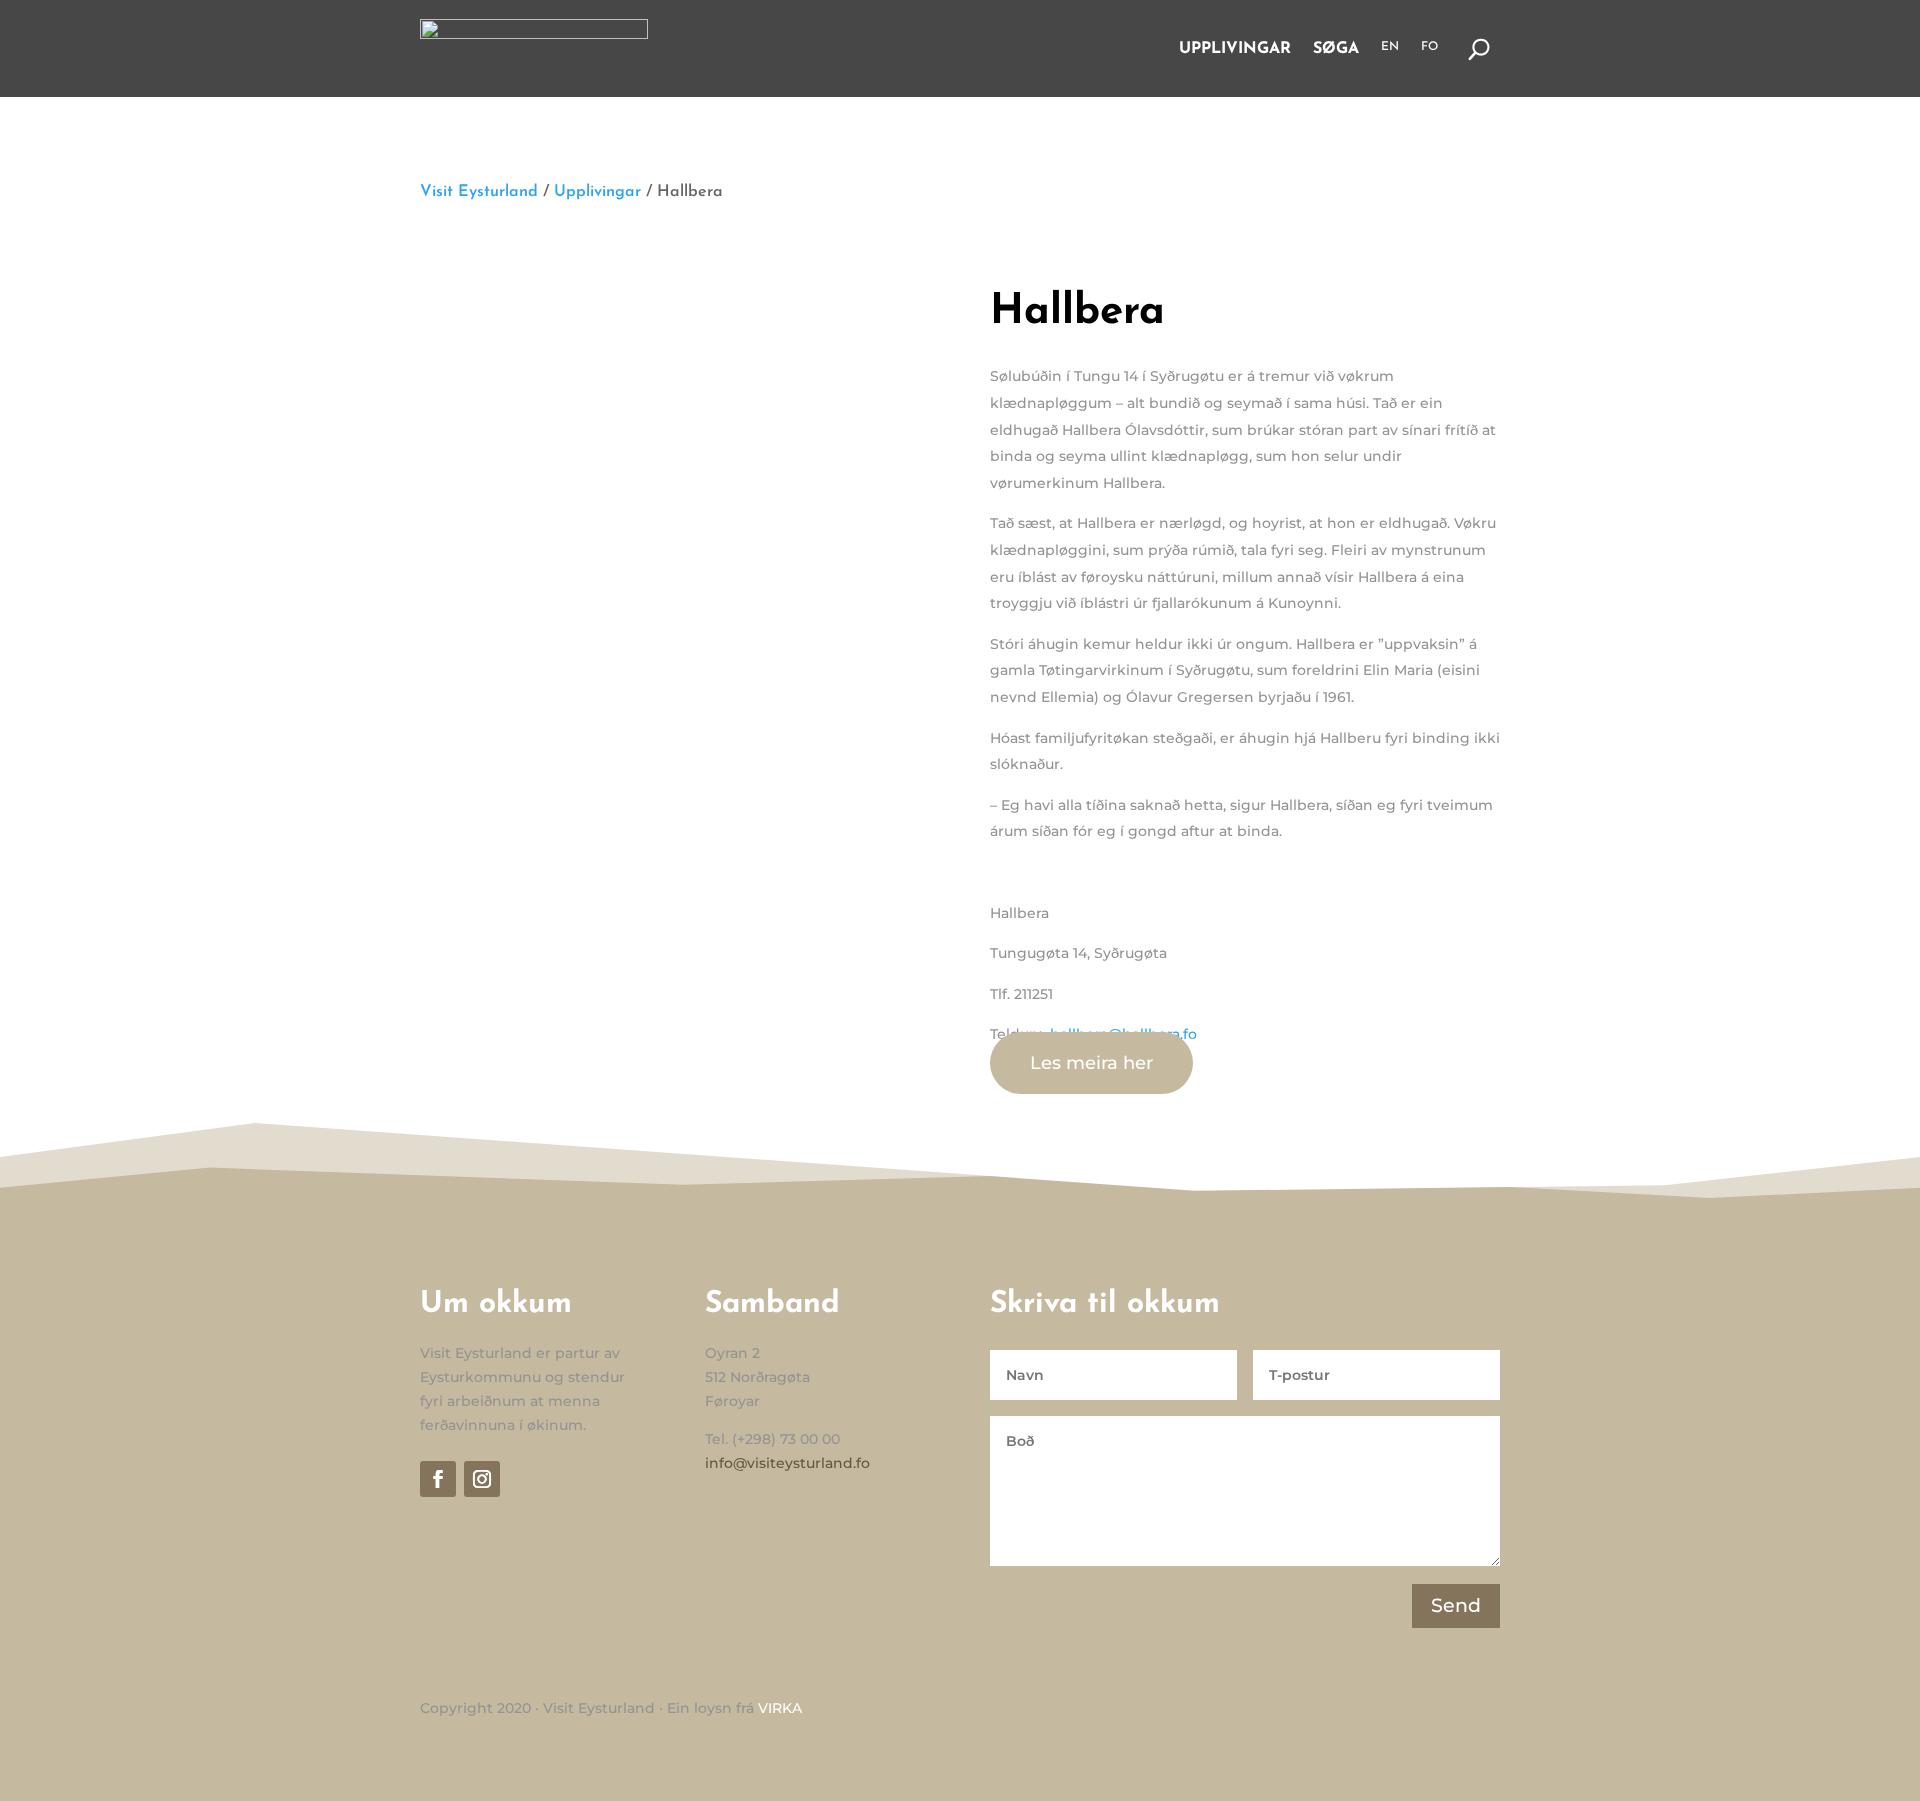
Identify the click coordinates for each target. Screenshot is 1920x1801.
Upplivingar (1235, 49)
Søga (1336, 49)
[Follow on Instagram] (482, 1479)
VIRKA (780, 1708)
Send (1456, 1605)
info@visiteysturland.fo (787, 1463)
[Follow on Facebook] (438, 1479)
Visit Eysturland (479, 192)
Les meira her (1091, 1063)
